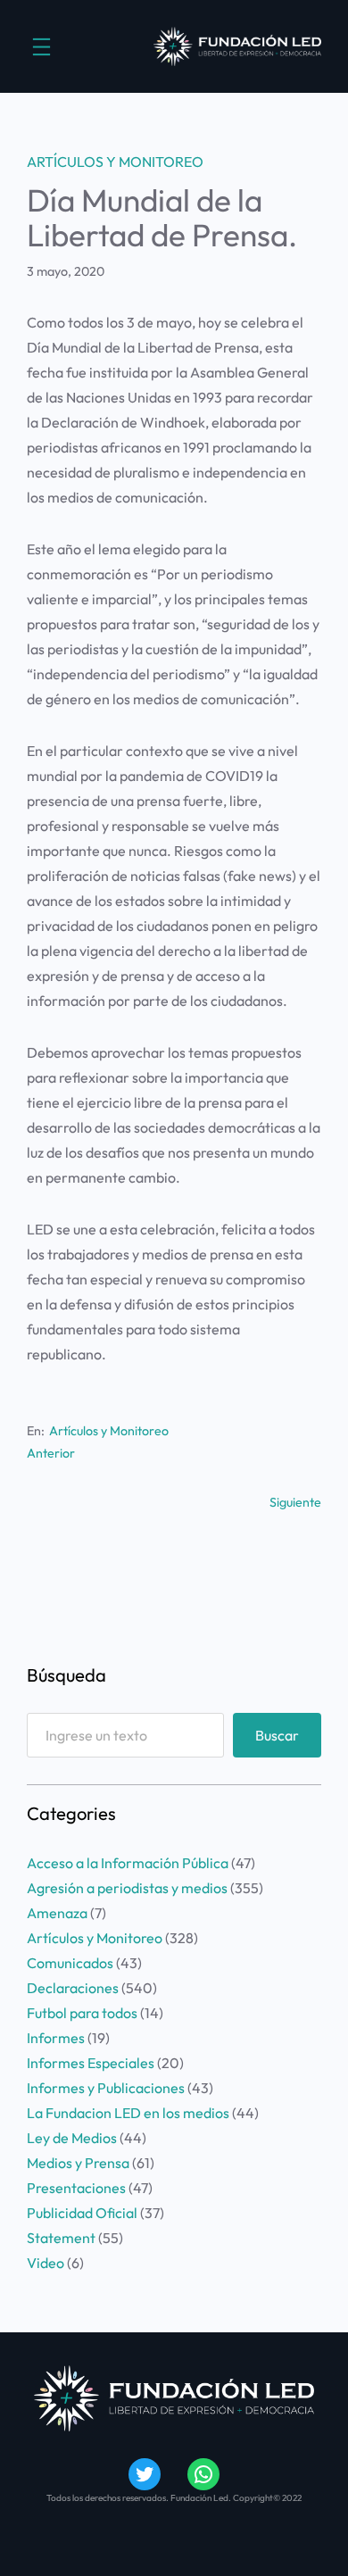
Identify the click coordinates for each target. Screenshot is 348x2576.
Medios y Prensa (78, 2163)
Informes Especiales (91, 2063)
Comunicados (70, 1963)
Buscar (277, 1735)
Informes (56, 2038)
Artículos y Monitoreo (115, 162)
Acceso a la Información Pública (128, 1863)
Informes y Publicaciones (106, 2088)
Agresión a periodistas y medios (127, 1888)
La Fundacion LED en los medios (128, 2113)
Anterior (51, 1453)
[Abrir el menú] (41, 47)
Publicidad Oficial (82, 2213)
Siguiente (295, 1502)
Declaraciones (73, 1988)
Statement (61, 2238)
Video (46, 2263)
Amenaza (57, 1913)
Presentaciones (76, 2188)
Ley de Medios (72, 2138)
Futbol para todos (82, 2013)
